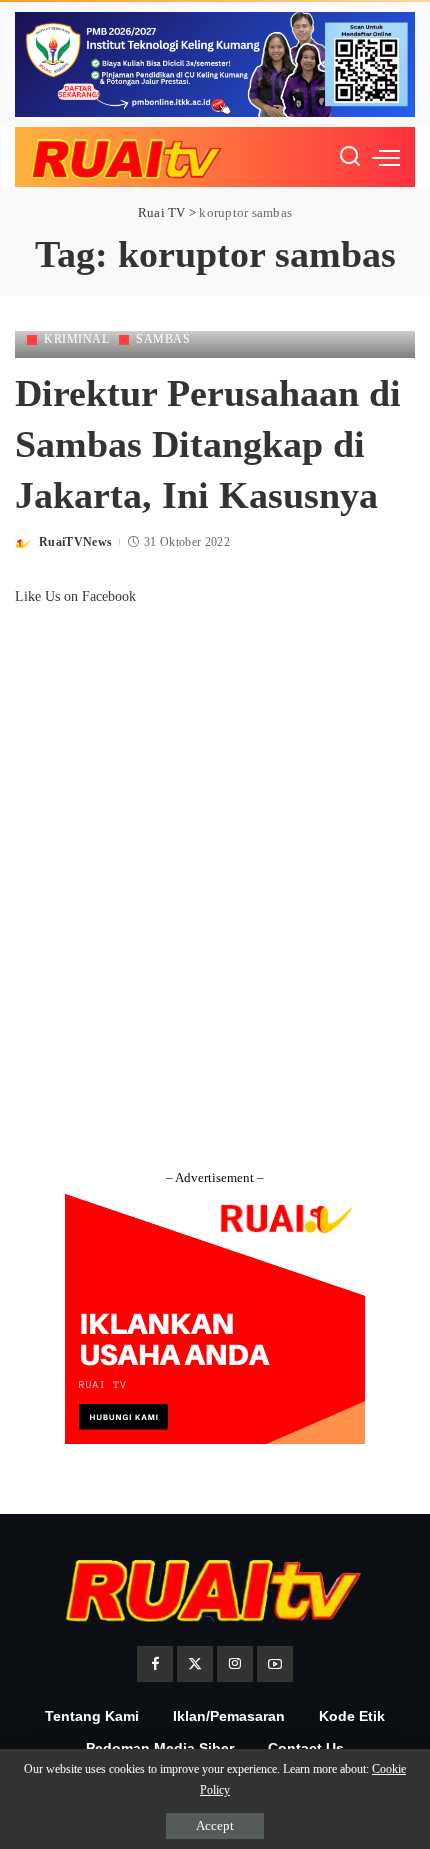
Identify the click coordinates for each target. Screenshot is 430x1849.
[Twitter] (195, 1664)
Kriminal (76, 339)
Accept (215, 1825)
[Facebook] (155, 1664)
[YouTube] (275, 1664)
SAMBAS (163, 339)
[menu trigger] (386, 157)
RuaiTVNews (75, 542)
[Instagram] (235, 1664)
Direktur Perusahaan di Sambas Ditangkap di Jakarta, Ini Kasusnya (208, 444)
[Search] (350, 157)
